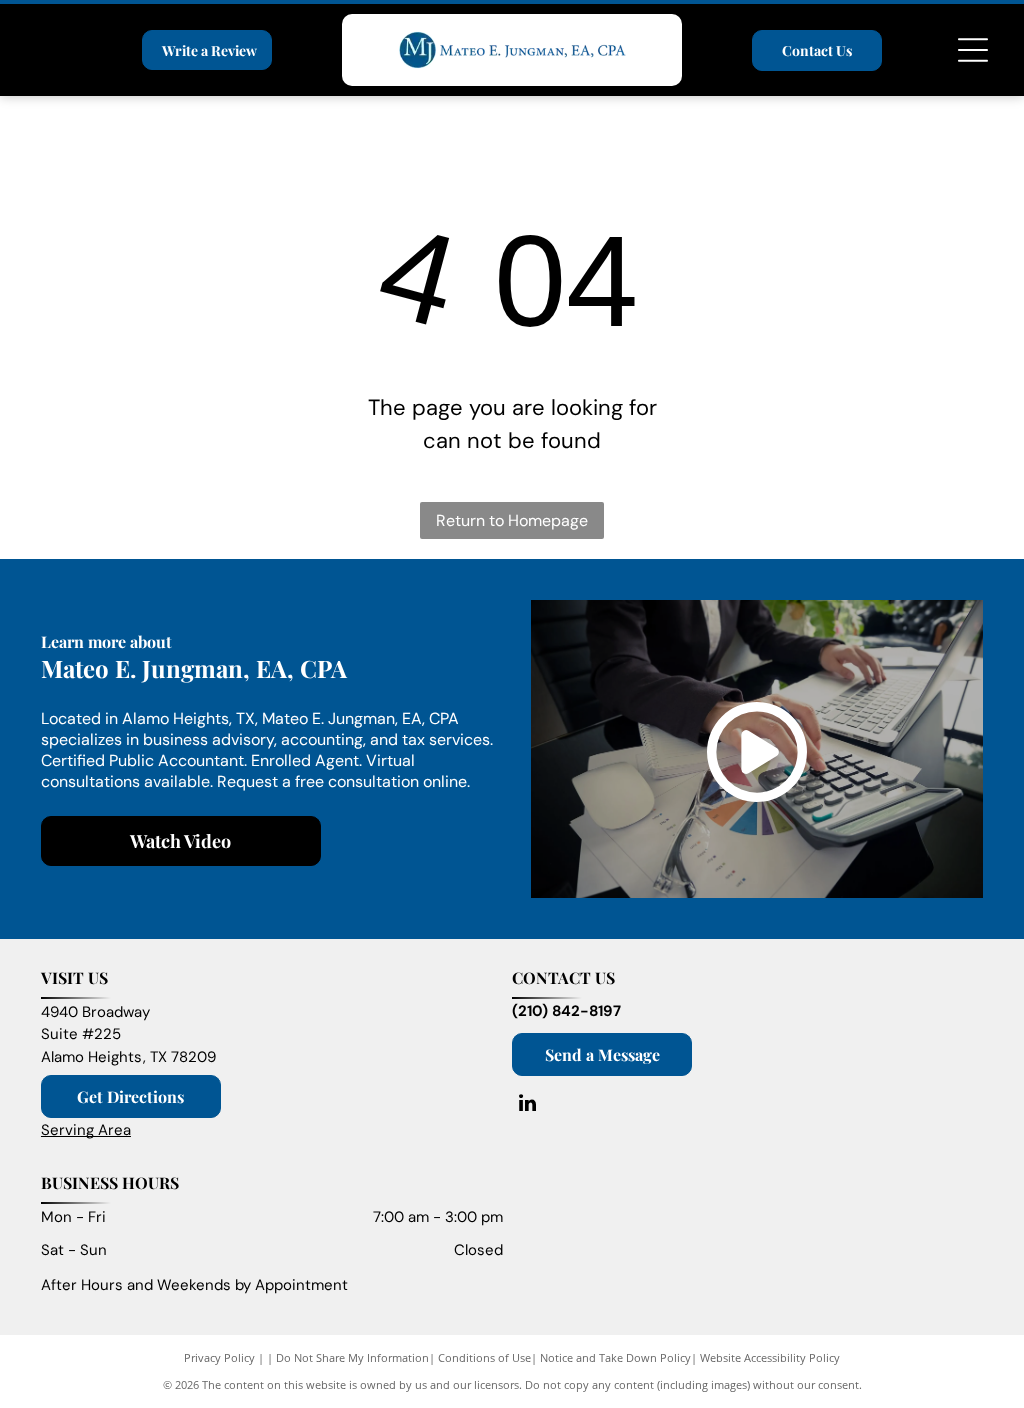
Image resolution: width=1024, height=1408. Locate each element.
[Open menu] (973, 50)
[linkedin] (527, 1105)
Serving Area (86, 1130)
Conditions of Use (484, 1357)
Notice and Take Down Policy (615, 1357)
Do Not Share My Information (352, 1357)
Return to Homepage (512, 520)
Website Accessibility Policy (770, 1357)
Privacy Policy (219, 1357)
